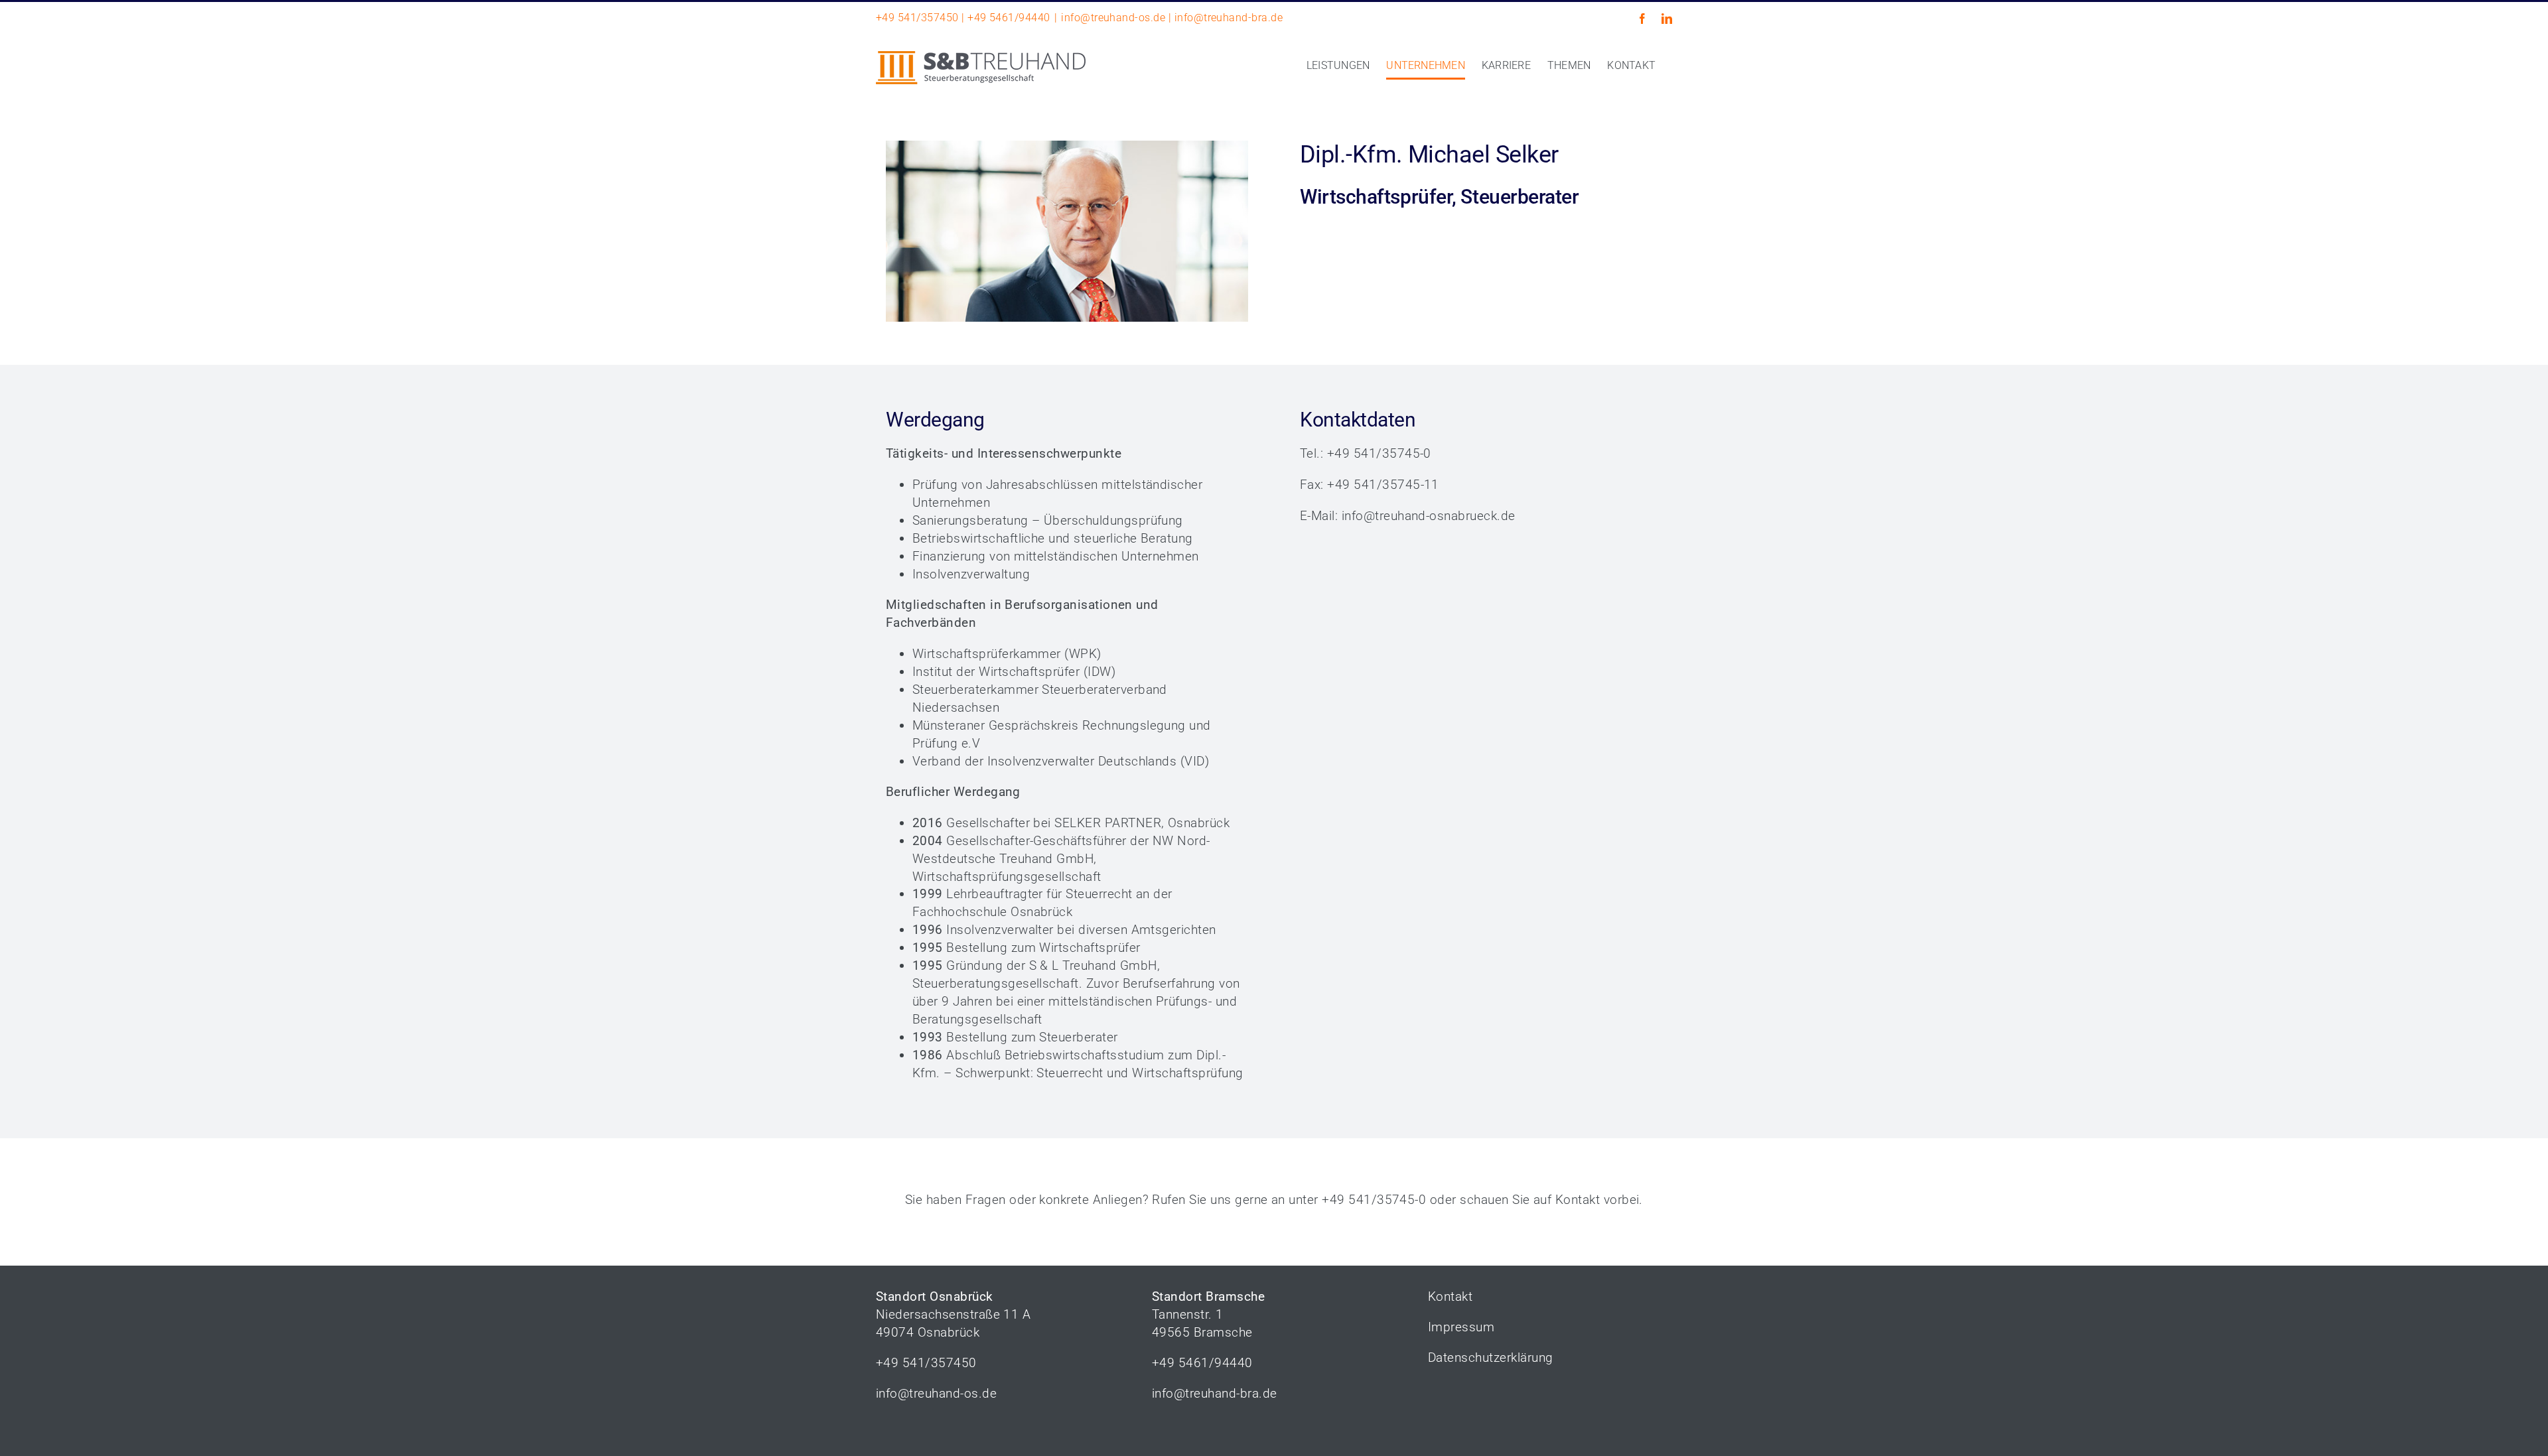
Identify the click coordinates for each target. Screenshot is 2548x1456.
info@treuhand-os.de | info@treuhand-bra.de (1172, 18)
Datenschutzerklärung (1491, 1357)
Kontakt (1578, 1200)
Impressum (1461, 1327)
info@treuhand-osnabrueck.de (1429, 516)
